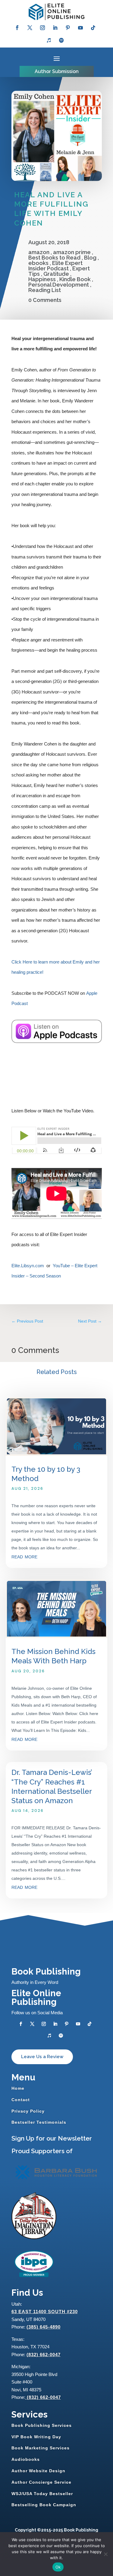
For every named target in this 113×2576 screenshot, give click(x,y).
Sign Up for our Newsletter (52, 2138)
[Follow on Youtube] (80, 28)
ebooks (38, 263)
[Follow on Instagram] (42, 28)
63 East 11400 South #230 (45, 2312)
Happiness (42, 279)
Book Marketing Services (41, 2448)
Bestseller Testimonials (39, 2122)
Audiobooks (26, 2459)
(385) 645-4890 (44, 2327)
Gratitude (56, 274)
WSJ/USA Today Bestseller (42, 2494)
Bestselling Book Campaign (44, 2505)
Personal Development (59, 285)
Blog (90, 258)
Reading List (45, 290)
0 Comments (45, 300)
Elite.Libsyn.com (28, 1266)
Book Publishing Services (42, 2425)
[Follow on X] (30, 28)
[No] (105, 2554)
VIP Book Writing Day (36, 2437)
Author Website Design (38, 2471)
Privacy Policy (28, 2111)
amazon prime (72, 252)
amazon (39, 252)
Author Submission (57, 71)
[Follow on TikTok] (93, 28)
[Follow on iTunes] (49, 40)
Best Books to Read (54, 258)
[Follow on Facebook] (17, 28)
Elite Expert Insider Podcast (55, 266)
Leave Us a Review (42, 2057)
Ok (58, 2567)
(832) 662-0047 (44, 2355)
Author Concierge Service (41, 2482)
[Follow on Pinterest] (68, 28)
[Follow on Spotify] (61, 40)
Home (18, 2088)
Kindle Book (75, 279)
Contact (21, 2100)
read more (24, 1556)
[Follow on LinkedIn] (55, 28)
